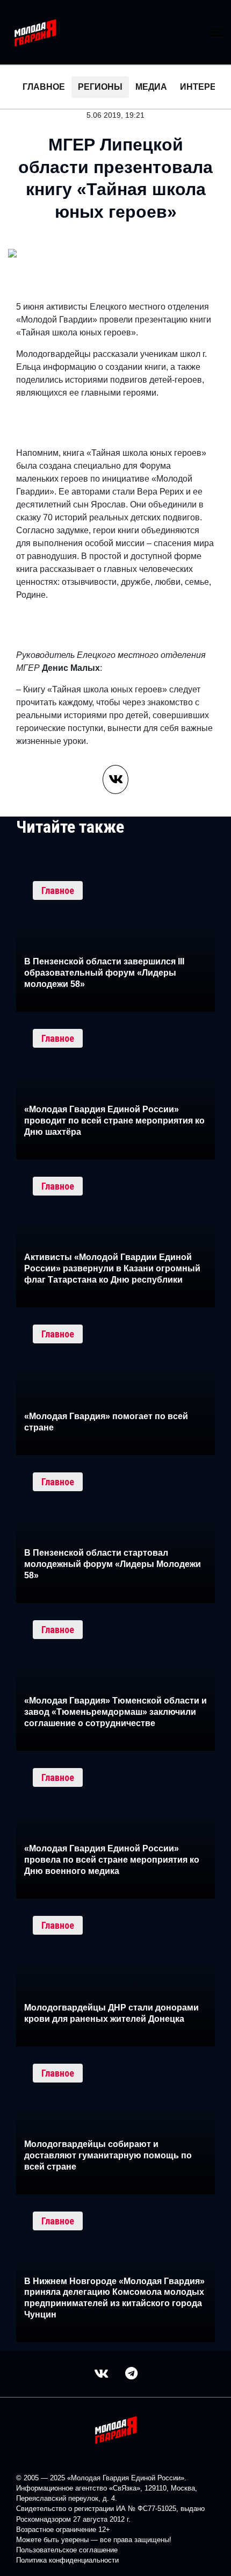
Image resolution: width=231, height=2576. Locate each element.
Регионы (100, 87)
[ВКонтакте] (115, 779)
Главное (44, 87)
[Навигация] (216, 32)
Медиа (151, 87)
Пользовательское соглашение (67, 2550)
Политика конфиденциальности (67, 2560)
